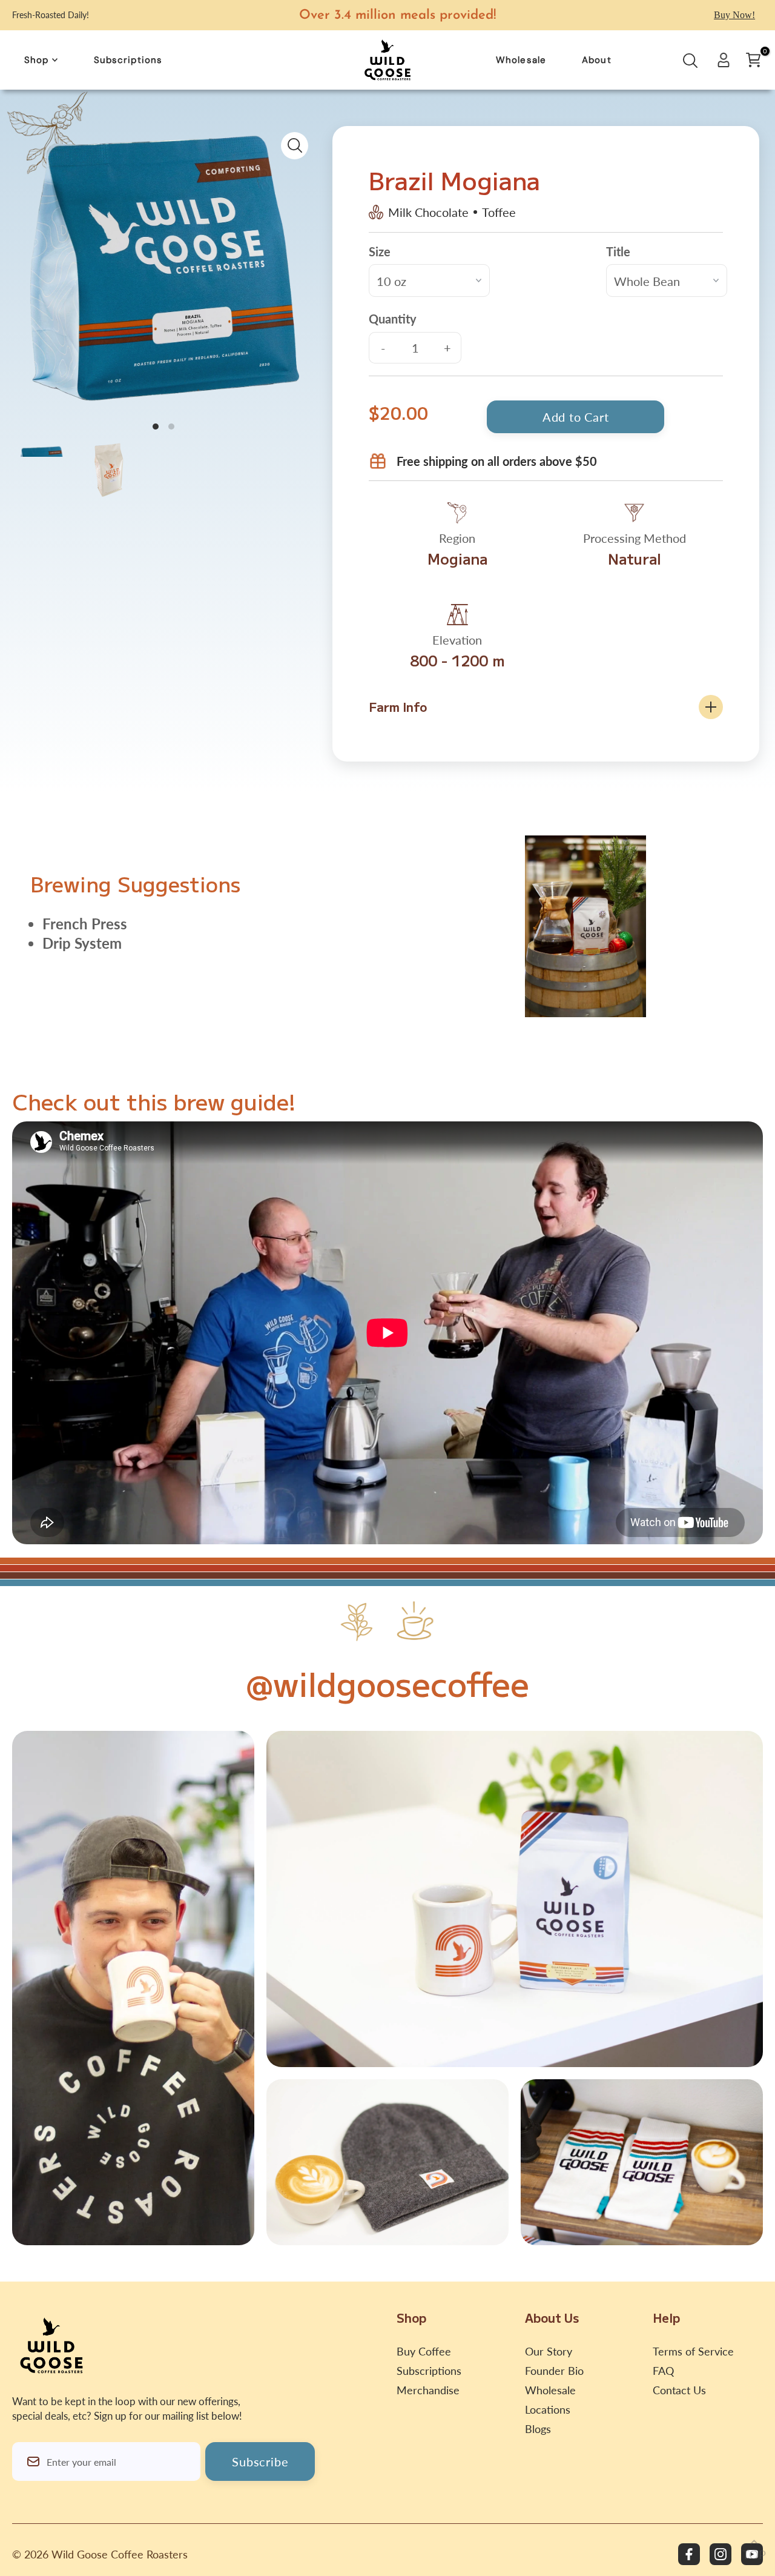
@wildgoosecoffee (387, 1683)
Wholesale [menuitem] (521, 60)
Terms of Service (693, 2351)
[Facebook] (689, 2554)
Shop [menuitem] (37, 60)
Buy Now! (734, 15)
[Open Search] (690, 64)
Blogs (538, 2429)
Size (380, 251)
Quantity (393, 319)
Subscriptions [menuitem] (128, 60)
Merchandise (428, 2390)
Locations (548, 2409)
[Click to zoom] (295, 146)
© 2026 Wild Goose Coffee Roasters (100, 2554)
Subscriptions (429, 2371)
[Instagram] (721, 2554)
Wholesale (550, 2390)
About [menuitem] (597, 60)
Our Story (549, 2351)
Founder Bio (554, 2371)
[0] (753, 60)
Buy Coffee (424, 2351)
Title (618, 251)
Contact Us (679, 2390)
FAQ (663, 2371)
